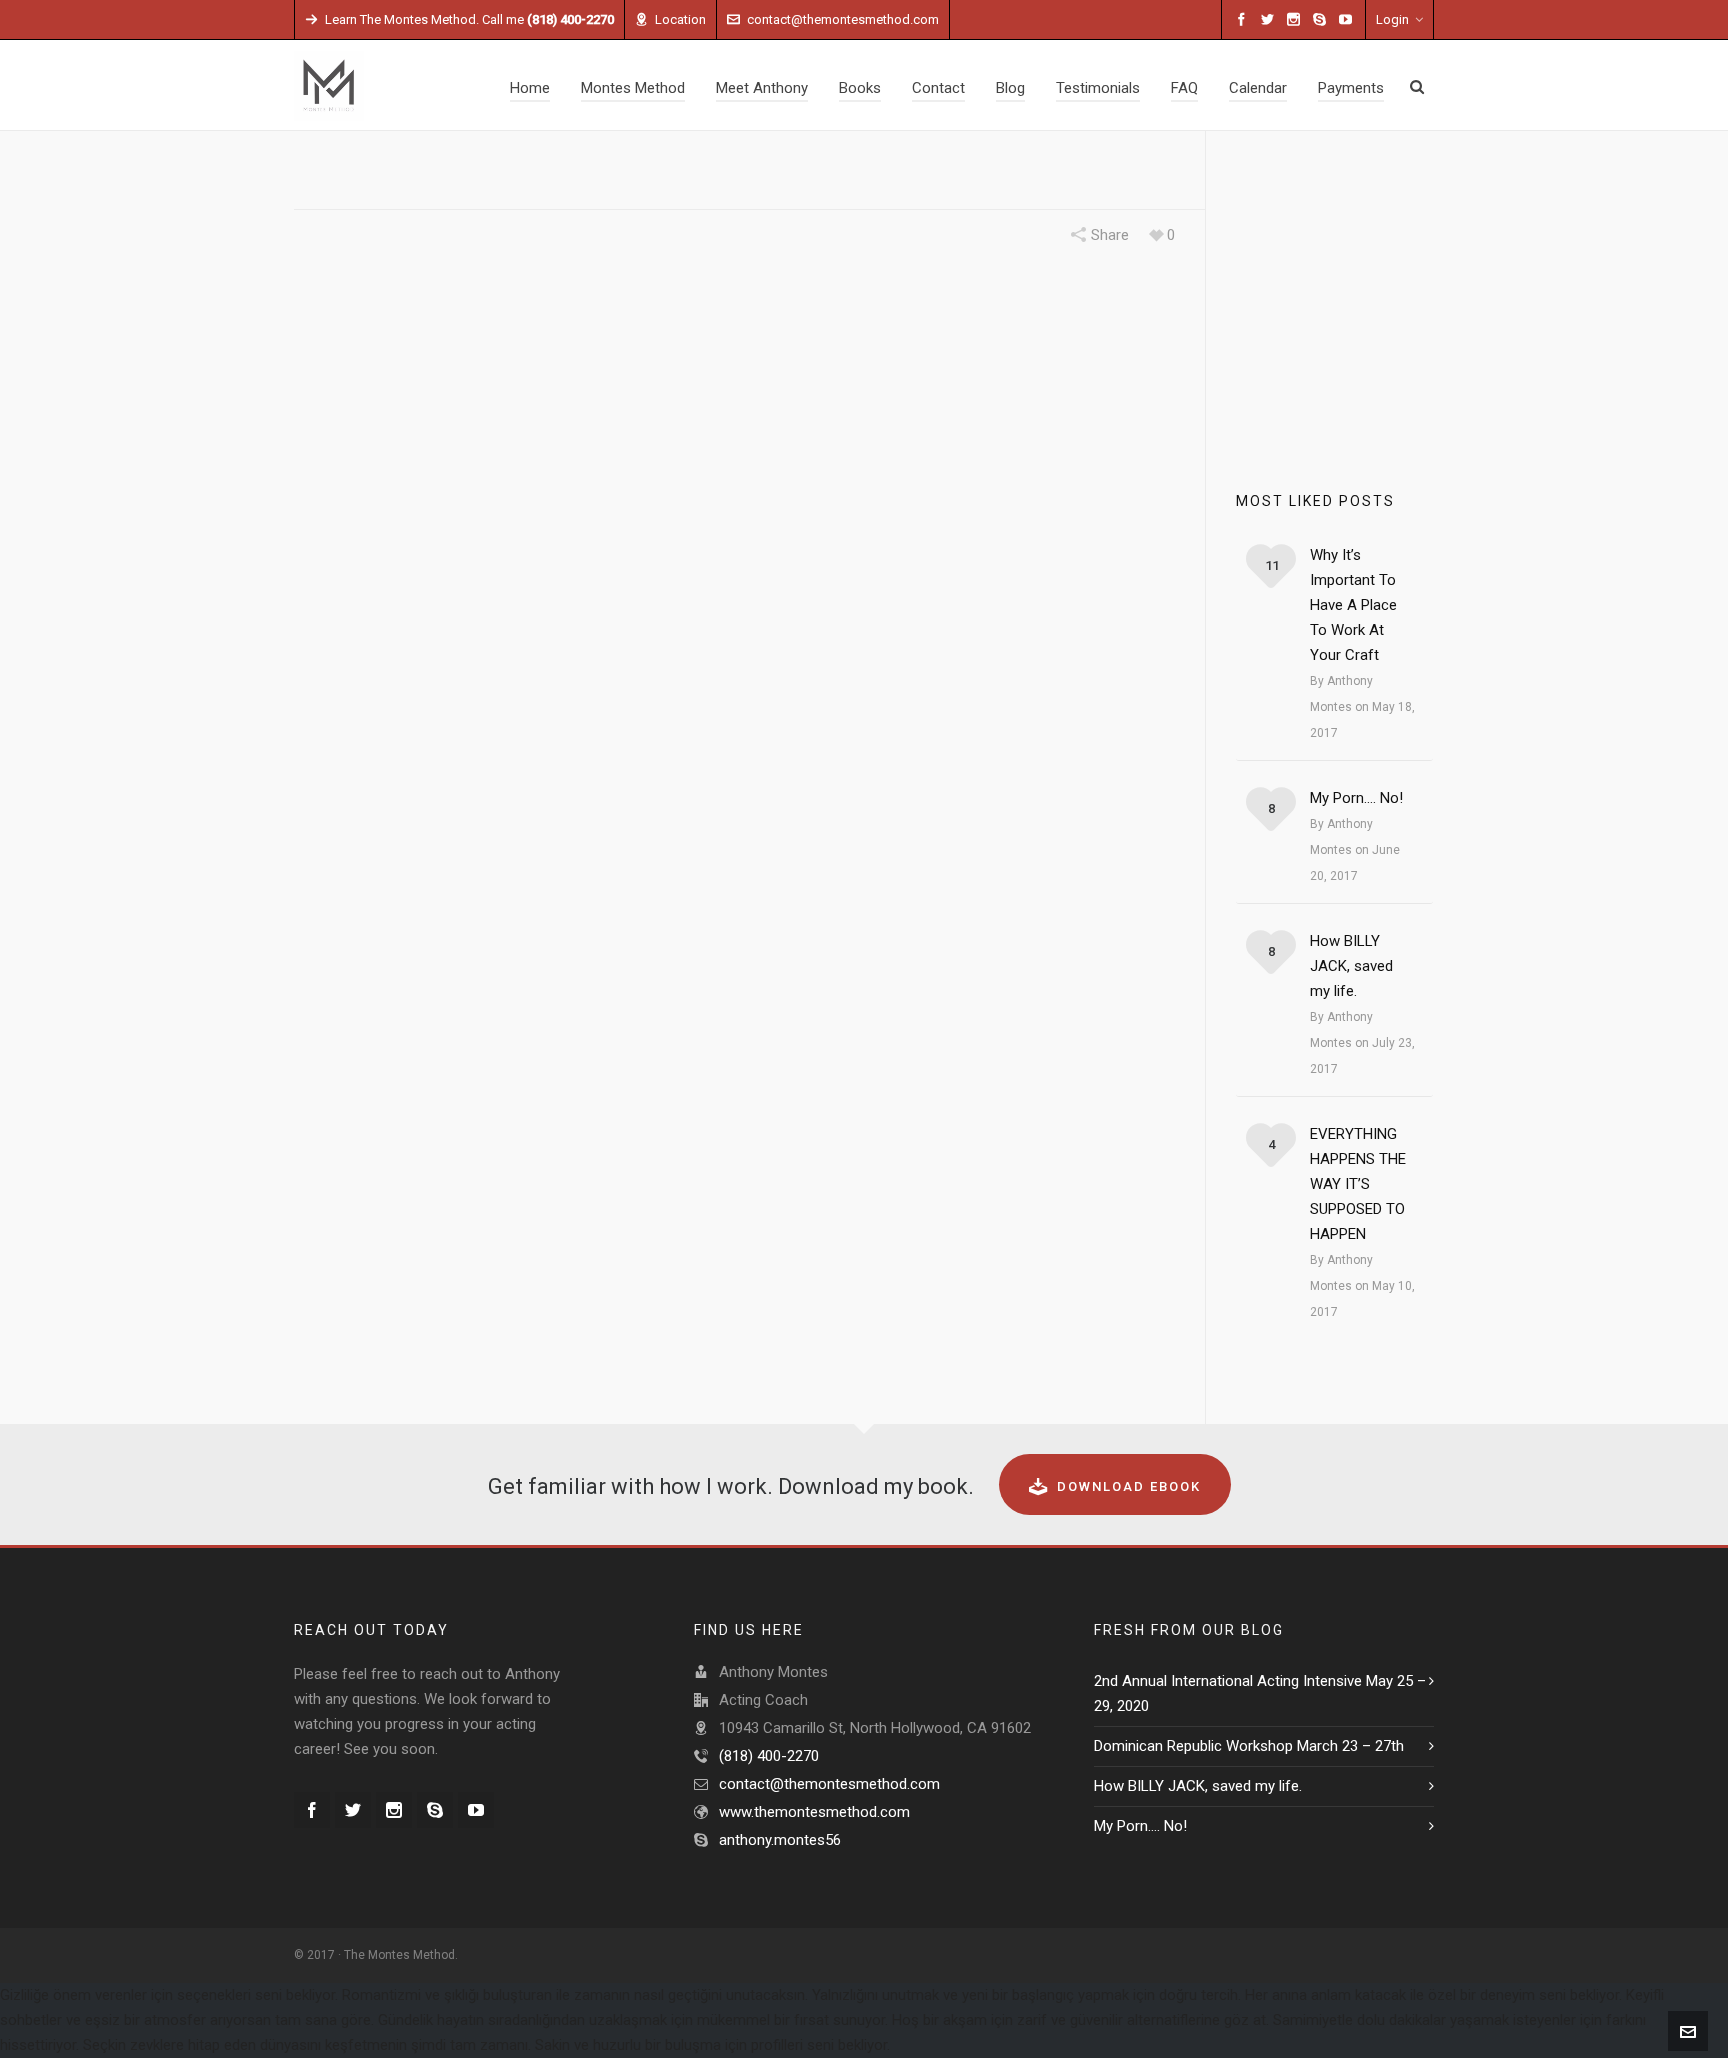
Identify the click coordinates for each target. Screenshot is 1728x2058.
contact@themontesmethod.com (843, 19)
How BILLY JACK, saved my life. (1351, 966)
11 (1272, 565)
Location (680, 19)
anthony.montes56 (780, 1840)
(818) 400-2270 (769, 1756)
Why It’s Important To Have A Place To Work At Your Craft (1353, 605)
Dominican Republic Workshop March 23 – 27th (1249, 1746)
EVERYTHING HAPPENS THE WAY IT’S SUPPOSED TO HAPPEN (1358, 1184)
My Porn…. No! (1356, 798)
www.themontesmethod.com (814, 1812)
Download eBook (1129, 1486)
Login (1392, 19)
